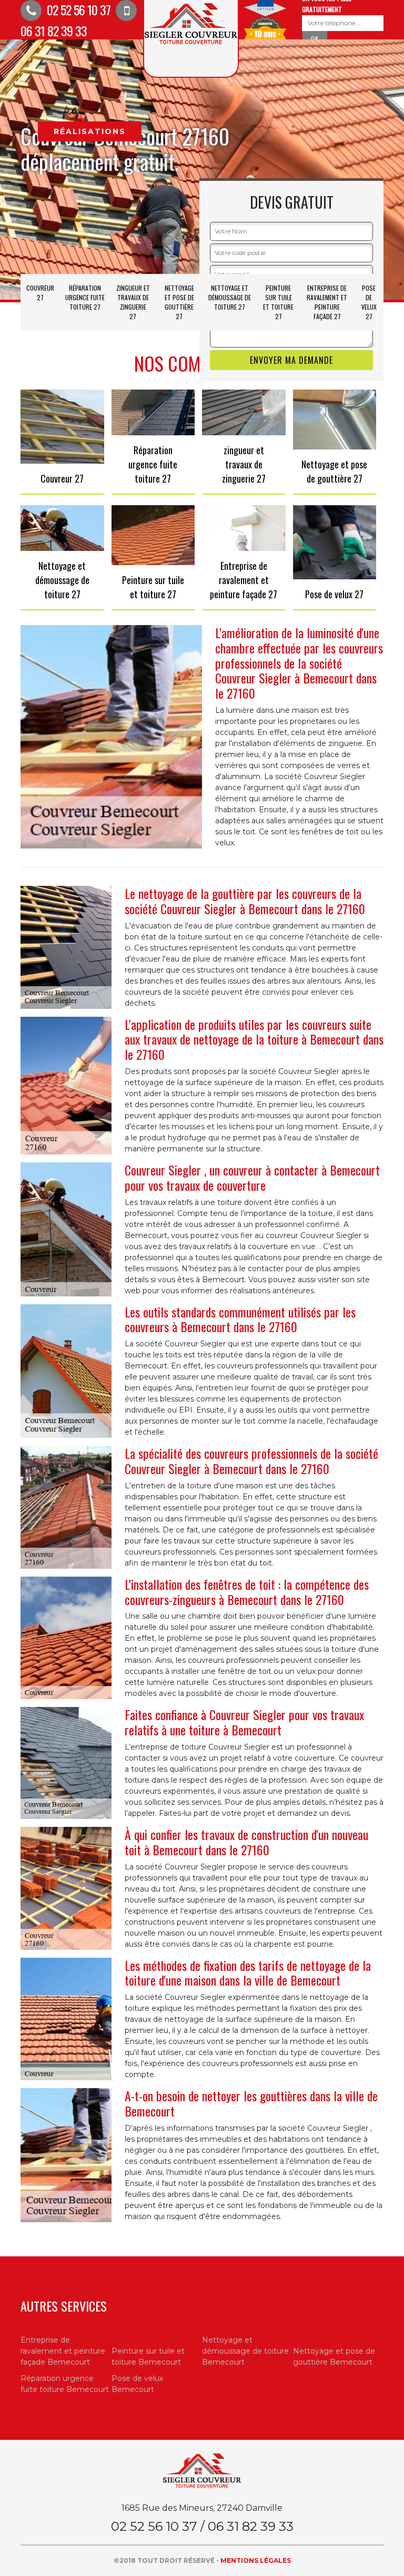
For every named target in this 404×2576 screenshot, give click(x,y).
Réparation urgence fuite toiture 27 (85, 297)
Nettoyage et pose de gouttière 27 (179, 302)
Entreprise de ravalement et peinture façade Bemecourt (63, 2351)
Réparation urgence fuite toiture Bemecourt (65, 2384)
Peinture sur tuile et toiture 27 (278, 302)
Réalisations (90, 131)
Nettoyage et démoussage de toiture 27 (230, 297)
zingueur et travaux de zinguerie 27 (133, 302)
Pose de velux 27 (369, 302)
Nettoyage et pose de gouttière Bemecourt (334, 2357)
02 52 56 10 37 (77, 9)
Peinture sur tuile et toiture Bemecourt (148, 2357)
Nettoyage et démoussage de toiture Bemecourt (245, 2351)
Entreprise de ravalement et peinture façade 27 (327, 302)
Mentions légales (256, 2560)
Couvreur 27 (40, 293)
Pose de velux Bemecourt (137, 2384)
